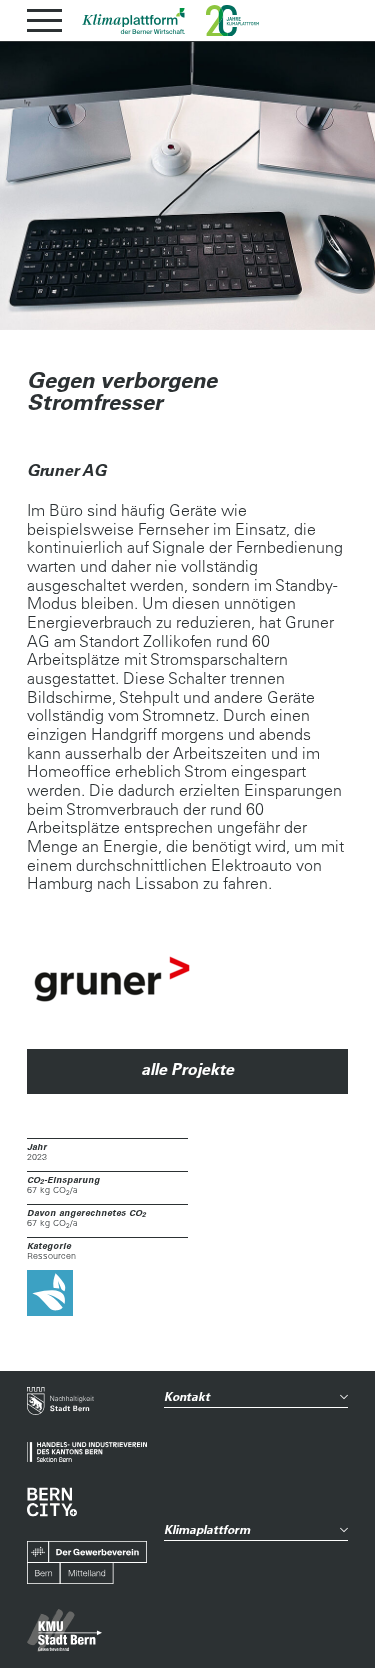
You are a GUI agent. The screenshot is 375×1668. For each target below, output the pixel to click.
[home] (134, 21)
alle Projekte (187, 1069)
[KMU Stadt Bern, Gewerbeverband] (64, 1630)
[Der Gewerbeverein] (87, 1563)
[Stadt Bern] (60, 1402)
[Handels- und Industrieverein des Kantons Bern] (87, 1452)
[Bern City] (52, 1502)
